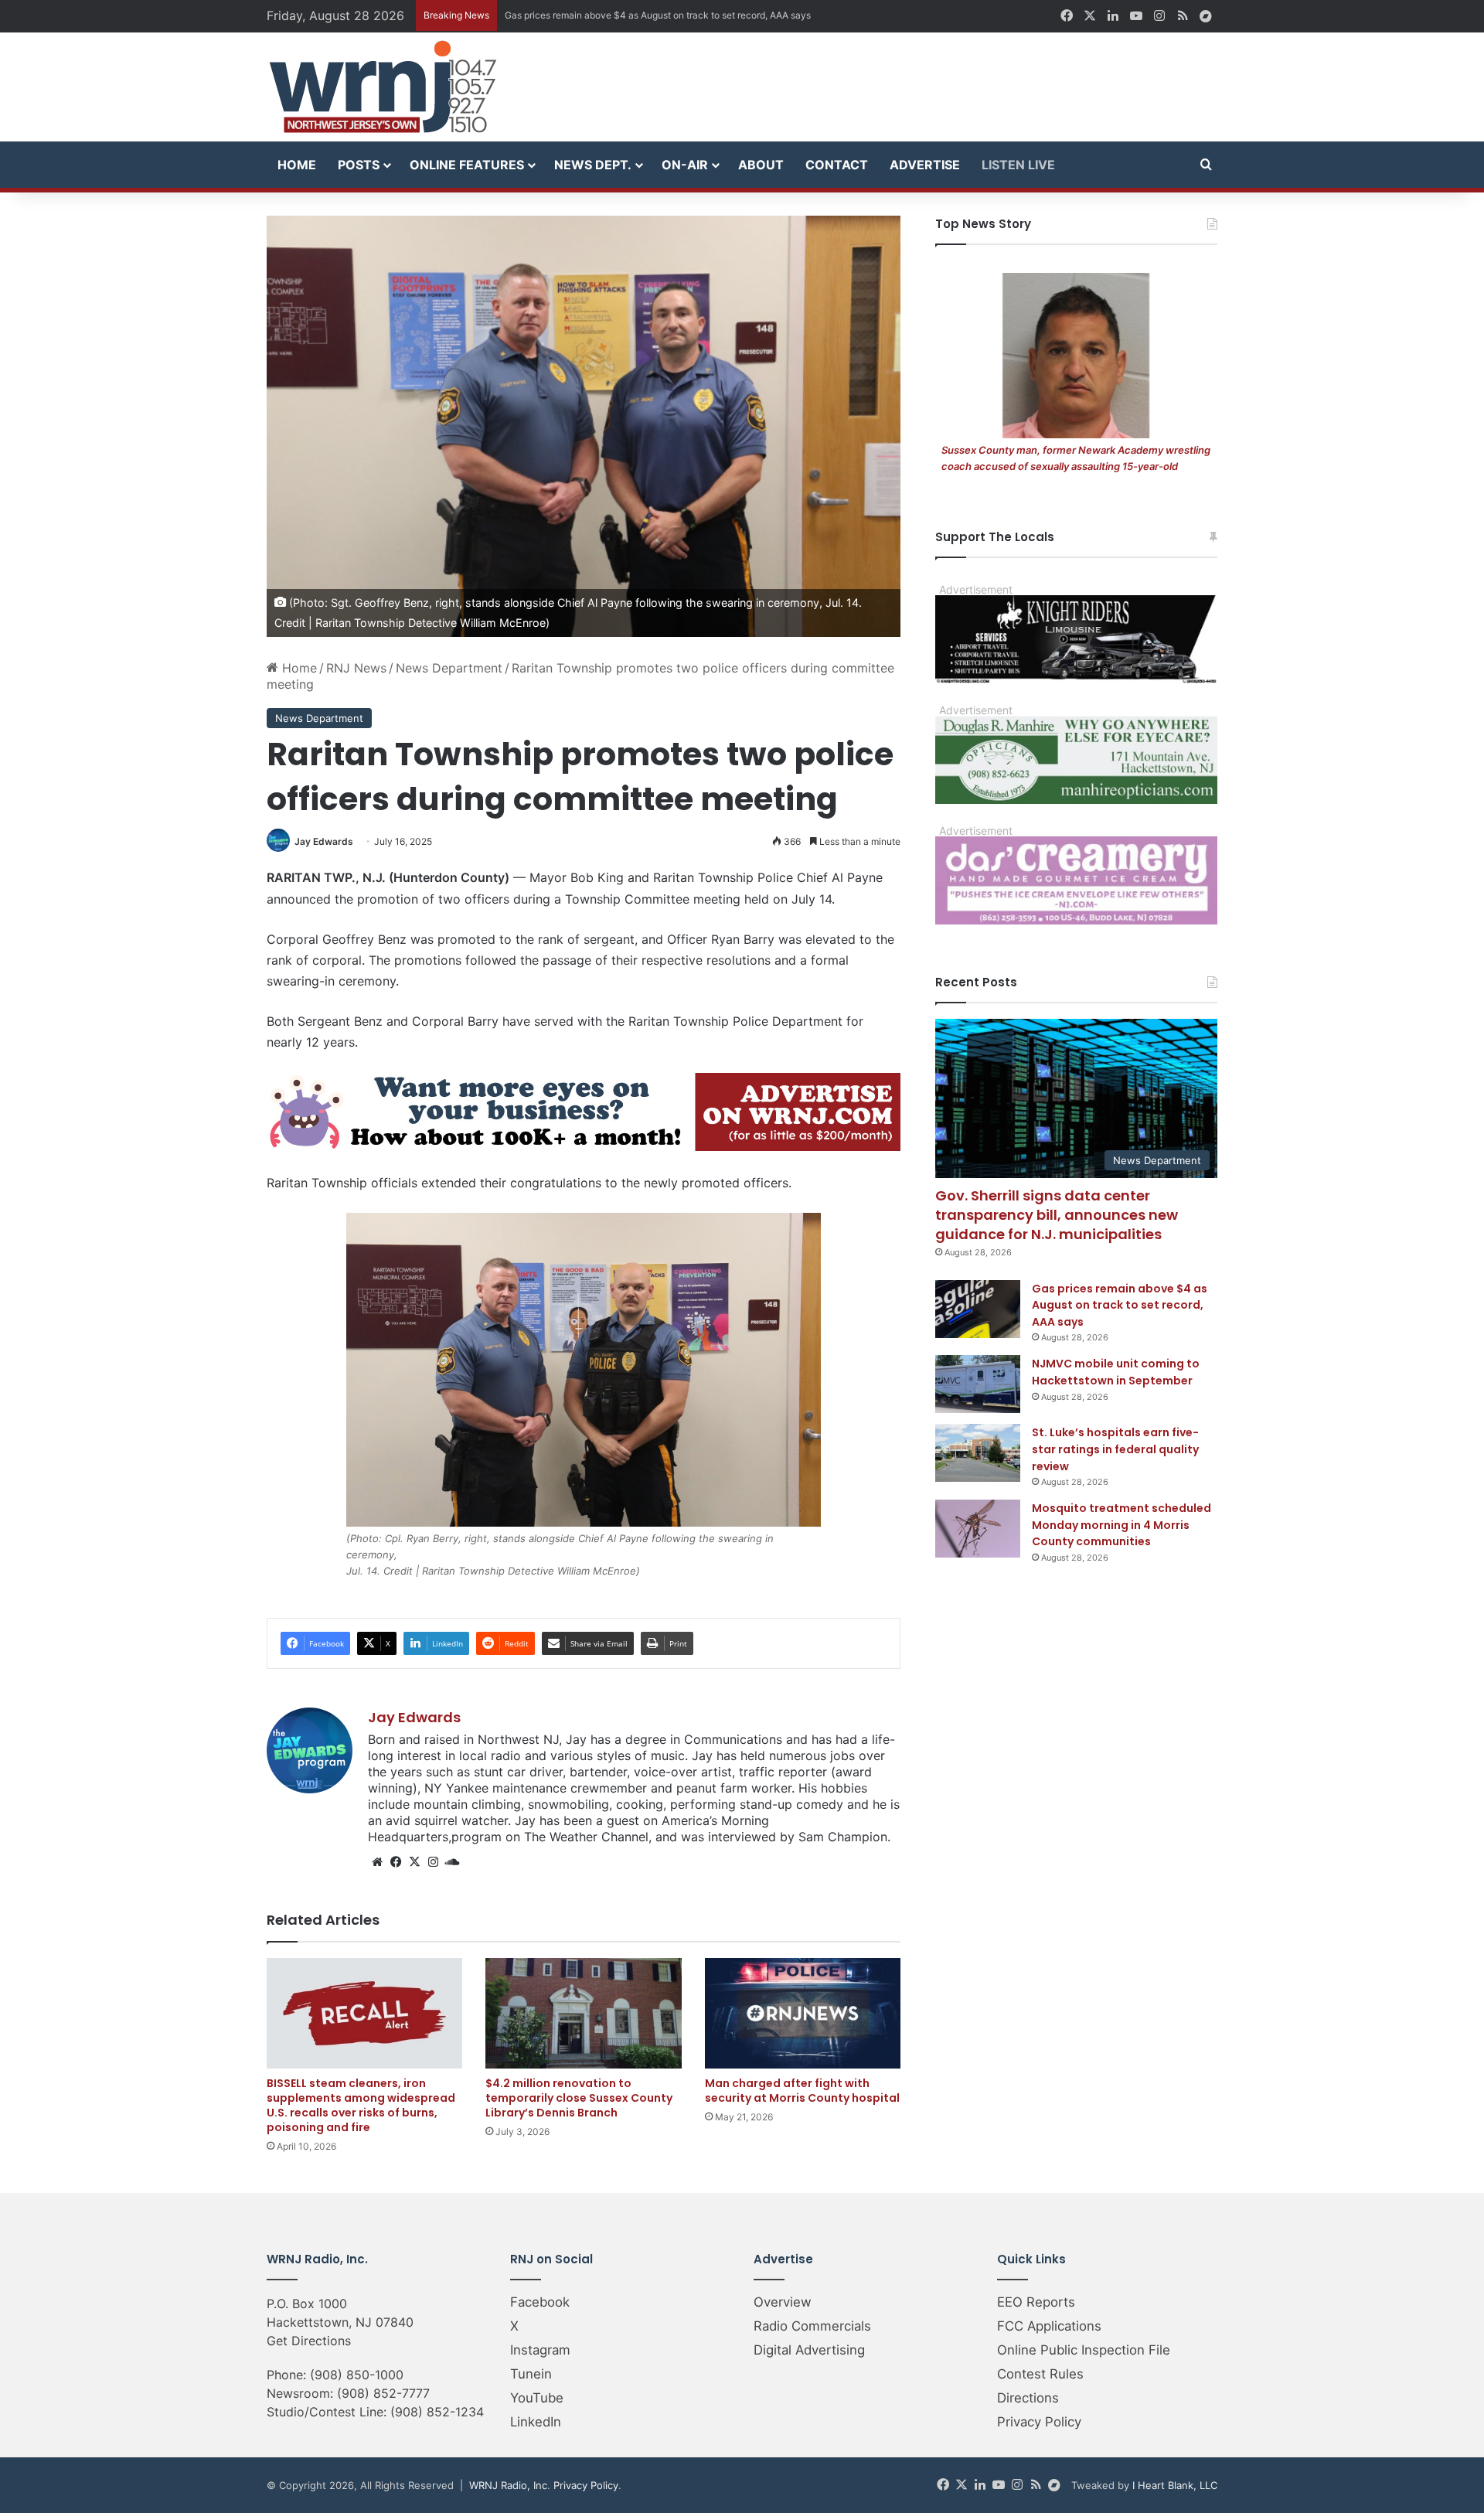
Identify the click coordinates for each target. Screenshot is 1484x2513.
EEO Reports (1036, 2302)
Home (297, 165)
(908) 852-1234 (437, 2412)
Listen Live (1018, 165)
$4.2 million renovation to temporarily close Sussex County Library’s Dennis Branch (579, 2098)
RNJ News (356, 668)
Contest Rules (1040, 2374)
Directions (1028, 2398)
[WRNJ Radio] (383, 87)
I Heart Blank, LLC (1175, 2485)
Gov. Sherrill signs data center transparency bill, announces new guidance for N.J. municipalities (1057, 1215)
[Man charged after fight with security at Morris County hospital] (803, 2013)
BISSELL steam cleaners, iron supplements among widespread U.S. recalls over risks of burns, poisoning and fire (361, 2105)
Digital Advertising (809, 2350)
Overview (783, 2302)
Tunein (531, 2374)
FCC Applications (1049, 2326)
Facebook (540, 2302)
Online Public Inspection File (1084, 2350)
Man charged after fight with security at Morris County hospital (802, 2091)
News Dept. (593, 165)
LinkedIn (536, 2422)
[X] (414, 1862)
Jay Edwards (324, 841)
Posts (359, 165)
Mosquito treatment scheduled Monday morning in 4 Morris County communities (1122, 1525)
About (761, 165)
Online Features (467, 165)
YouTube (537, 2398)
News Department (449, 668)
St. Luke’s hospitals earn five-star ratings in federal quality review (1115, 1449)
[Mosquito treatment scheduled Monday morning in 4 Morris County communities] (978, 1529)
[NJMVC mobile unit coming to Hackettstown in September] (978, 1384)
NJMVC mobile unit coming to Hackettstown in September (630, 15)
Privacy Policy (1039, 2422)
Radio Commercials (812, 2326)
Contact (837, 165)
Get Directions (309, 2341)
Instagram (540, 2350)
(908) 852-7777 (383, 2393)
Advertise (925, 165)
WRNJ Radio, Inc (508, 2485)
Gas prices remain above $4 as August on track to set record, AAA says (1120, 1305)
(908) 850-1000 (357, 2375)
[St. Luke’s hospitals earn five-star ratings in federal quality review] (978, 1453)
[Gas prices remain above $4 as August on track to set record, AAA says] (978, 1309)
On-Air (685, 165)
